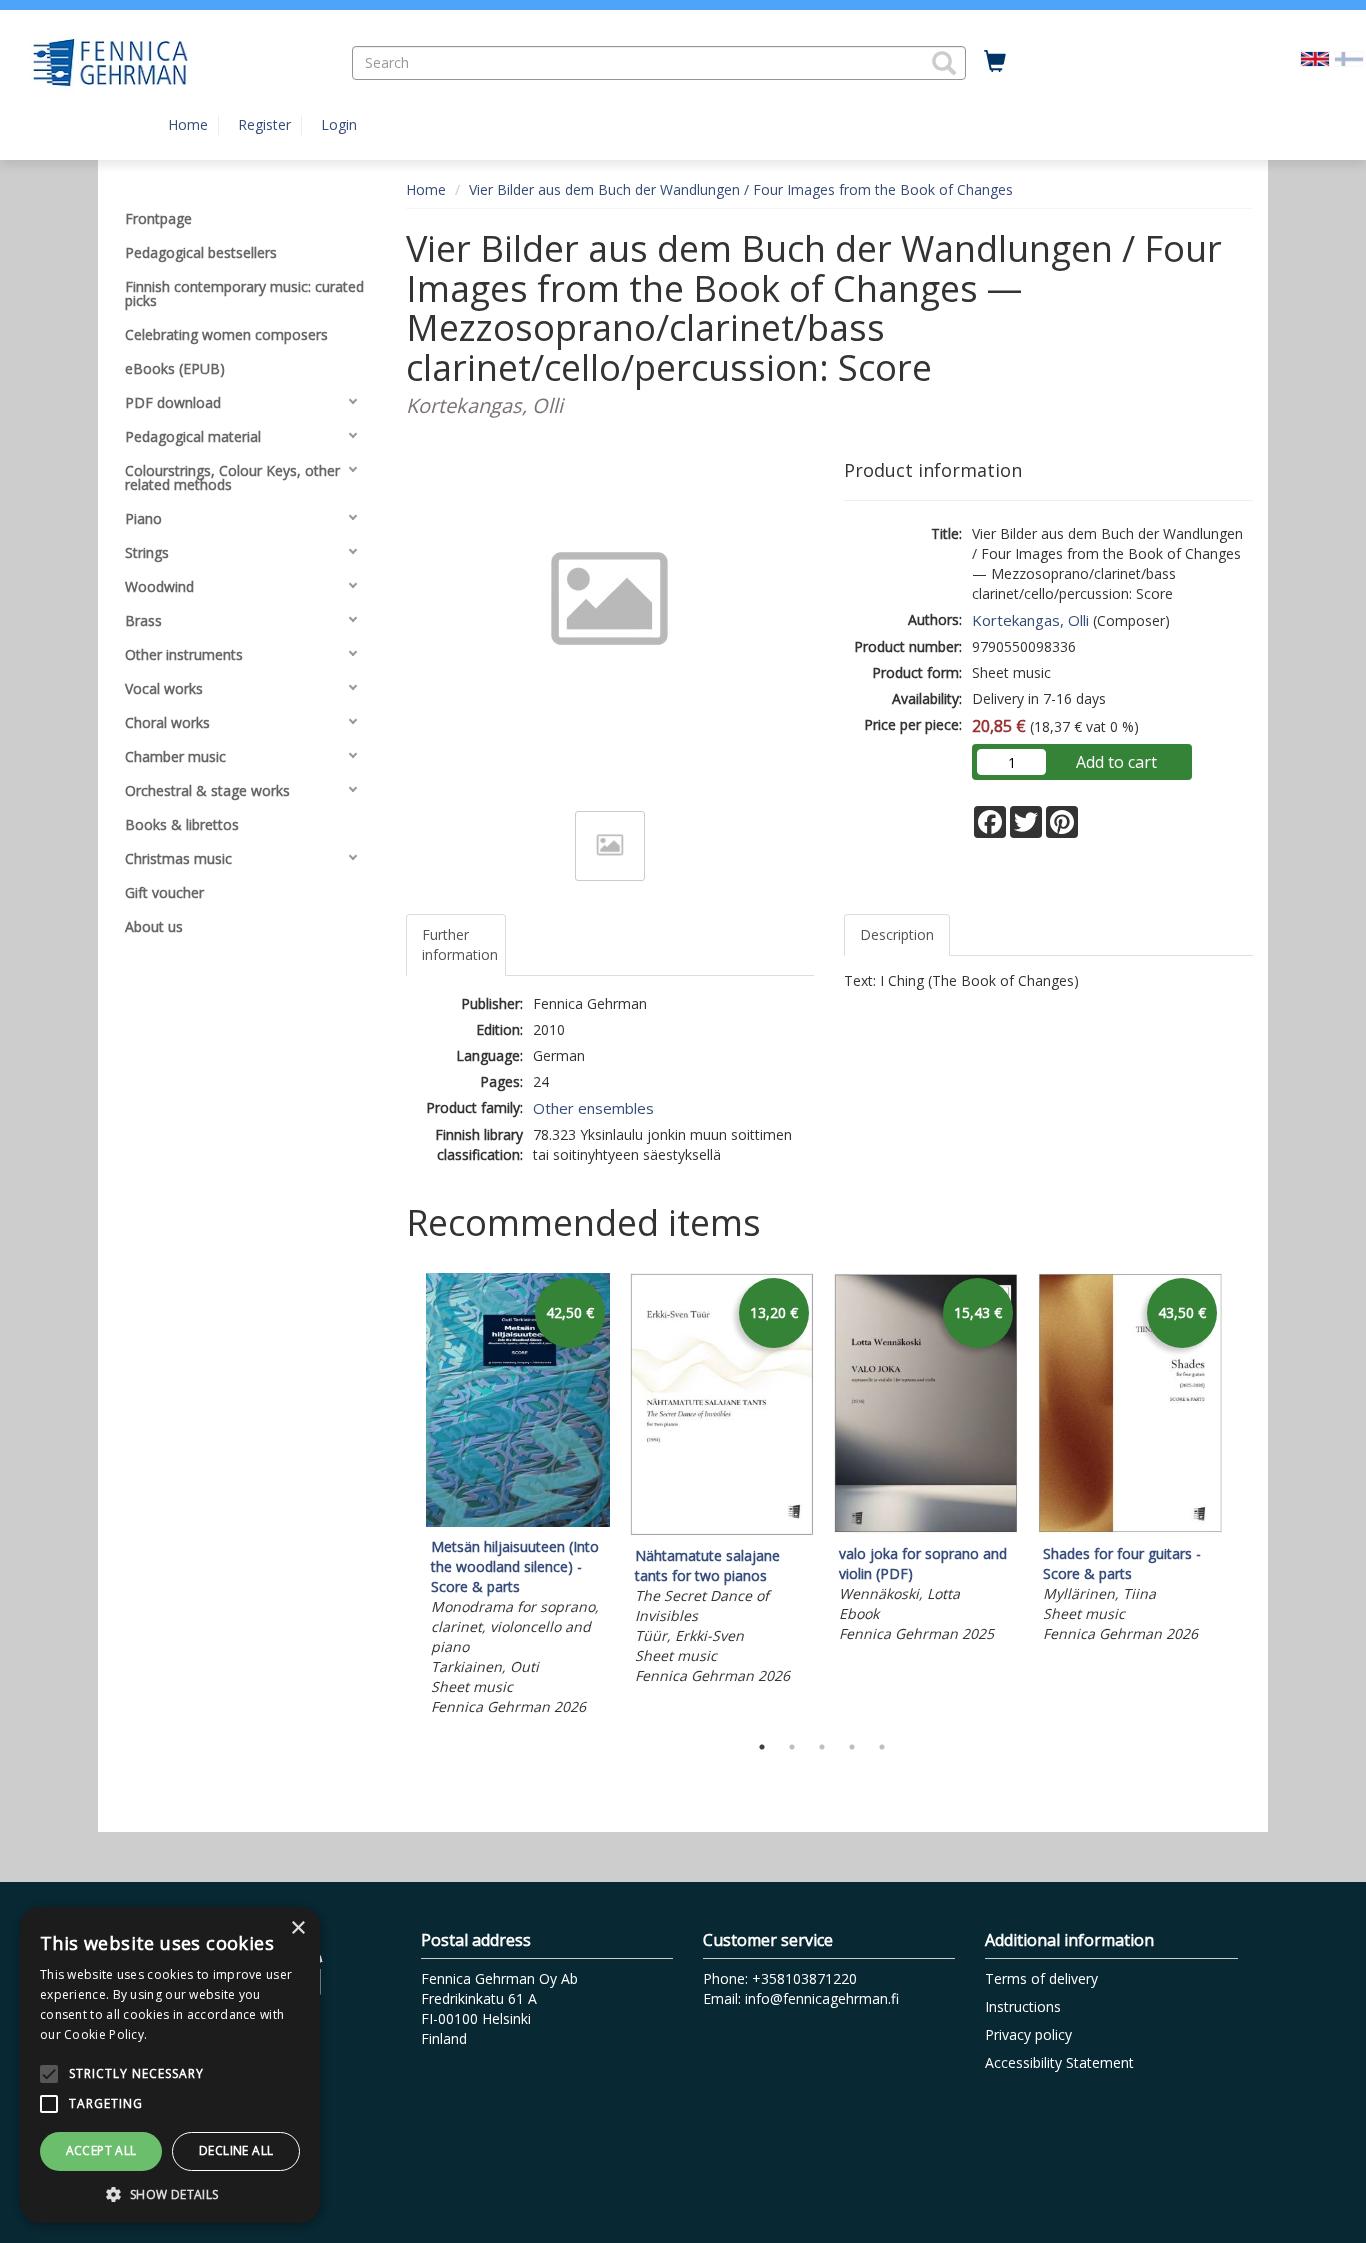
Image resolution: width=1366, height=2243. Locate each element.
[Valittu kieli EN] (1315, 57)
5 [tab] (882, 1747)
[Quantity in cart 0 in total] (995, 62)
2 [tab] (792, 1747)
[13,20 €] (722, 1530)
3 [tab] (822, 1747)
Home (188, 124)
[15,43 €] (926, 1528)
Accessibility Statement (1059, 2062)
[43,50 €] (1130, 1528)
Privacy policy (1028, 2034)
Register (264, 124)
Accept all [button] (101, 2150)
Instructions (1023, 2006)
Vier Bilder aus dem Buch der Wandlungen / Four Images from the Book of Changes (741, 189)
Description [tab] (897, 934)
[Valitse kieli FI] (1349, 57)
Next (1243, 1497)
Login (339, 124)
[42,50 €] (518, 1521)
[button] (944, 63)
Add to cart (1116, 762)
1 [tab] (762, 1747)
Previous (401, 1497)
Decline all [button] (236, 2150)
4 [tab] (852, 1747)
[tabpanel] (518, 1497)
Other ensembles (593, 1108)
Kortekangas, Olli (1030, 620)
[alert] (170, 2065)
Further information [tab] (460, 944)
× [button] (297, 1928)
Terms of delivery (1041, 1978)
